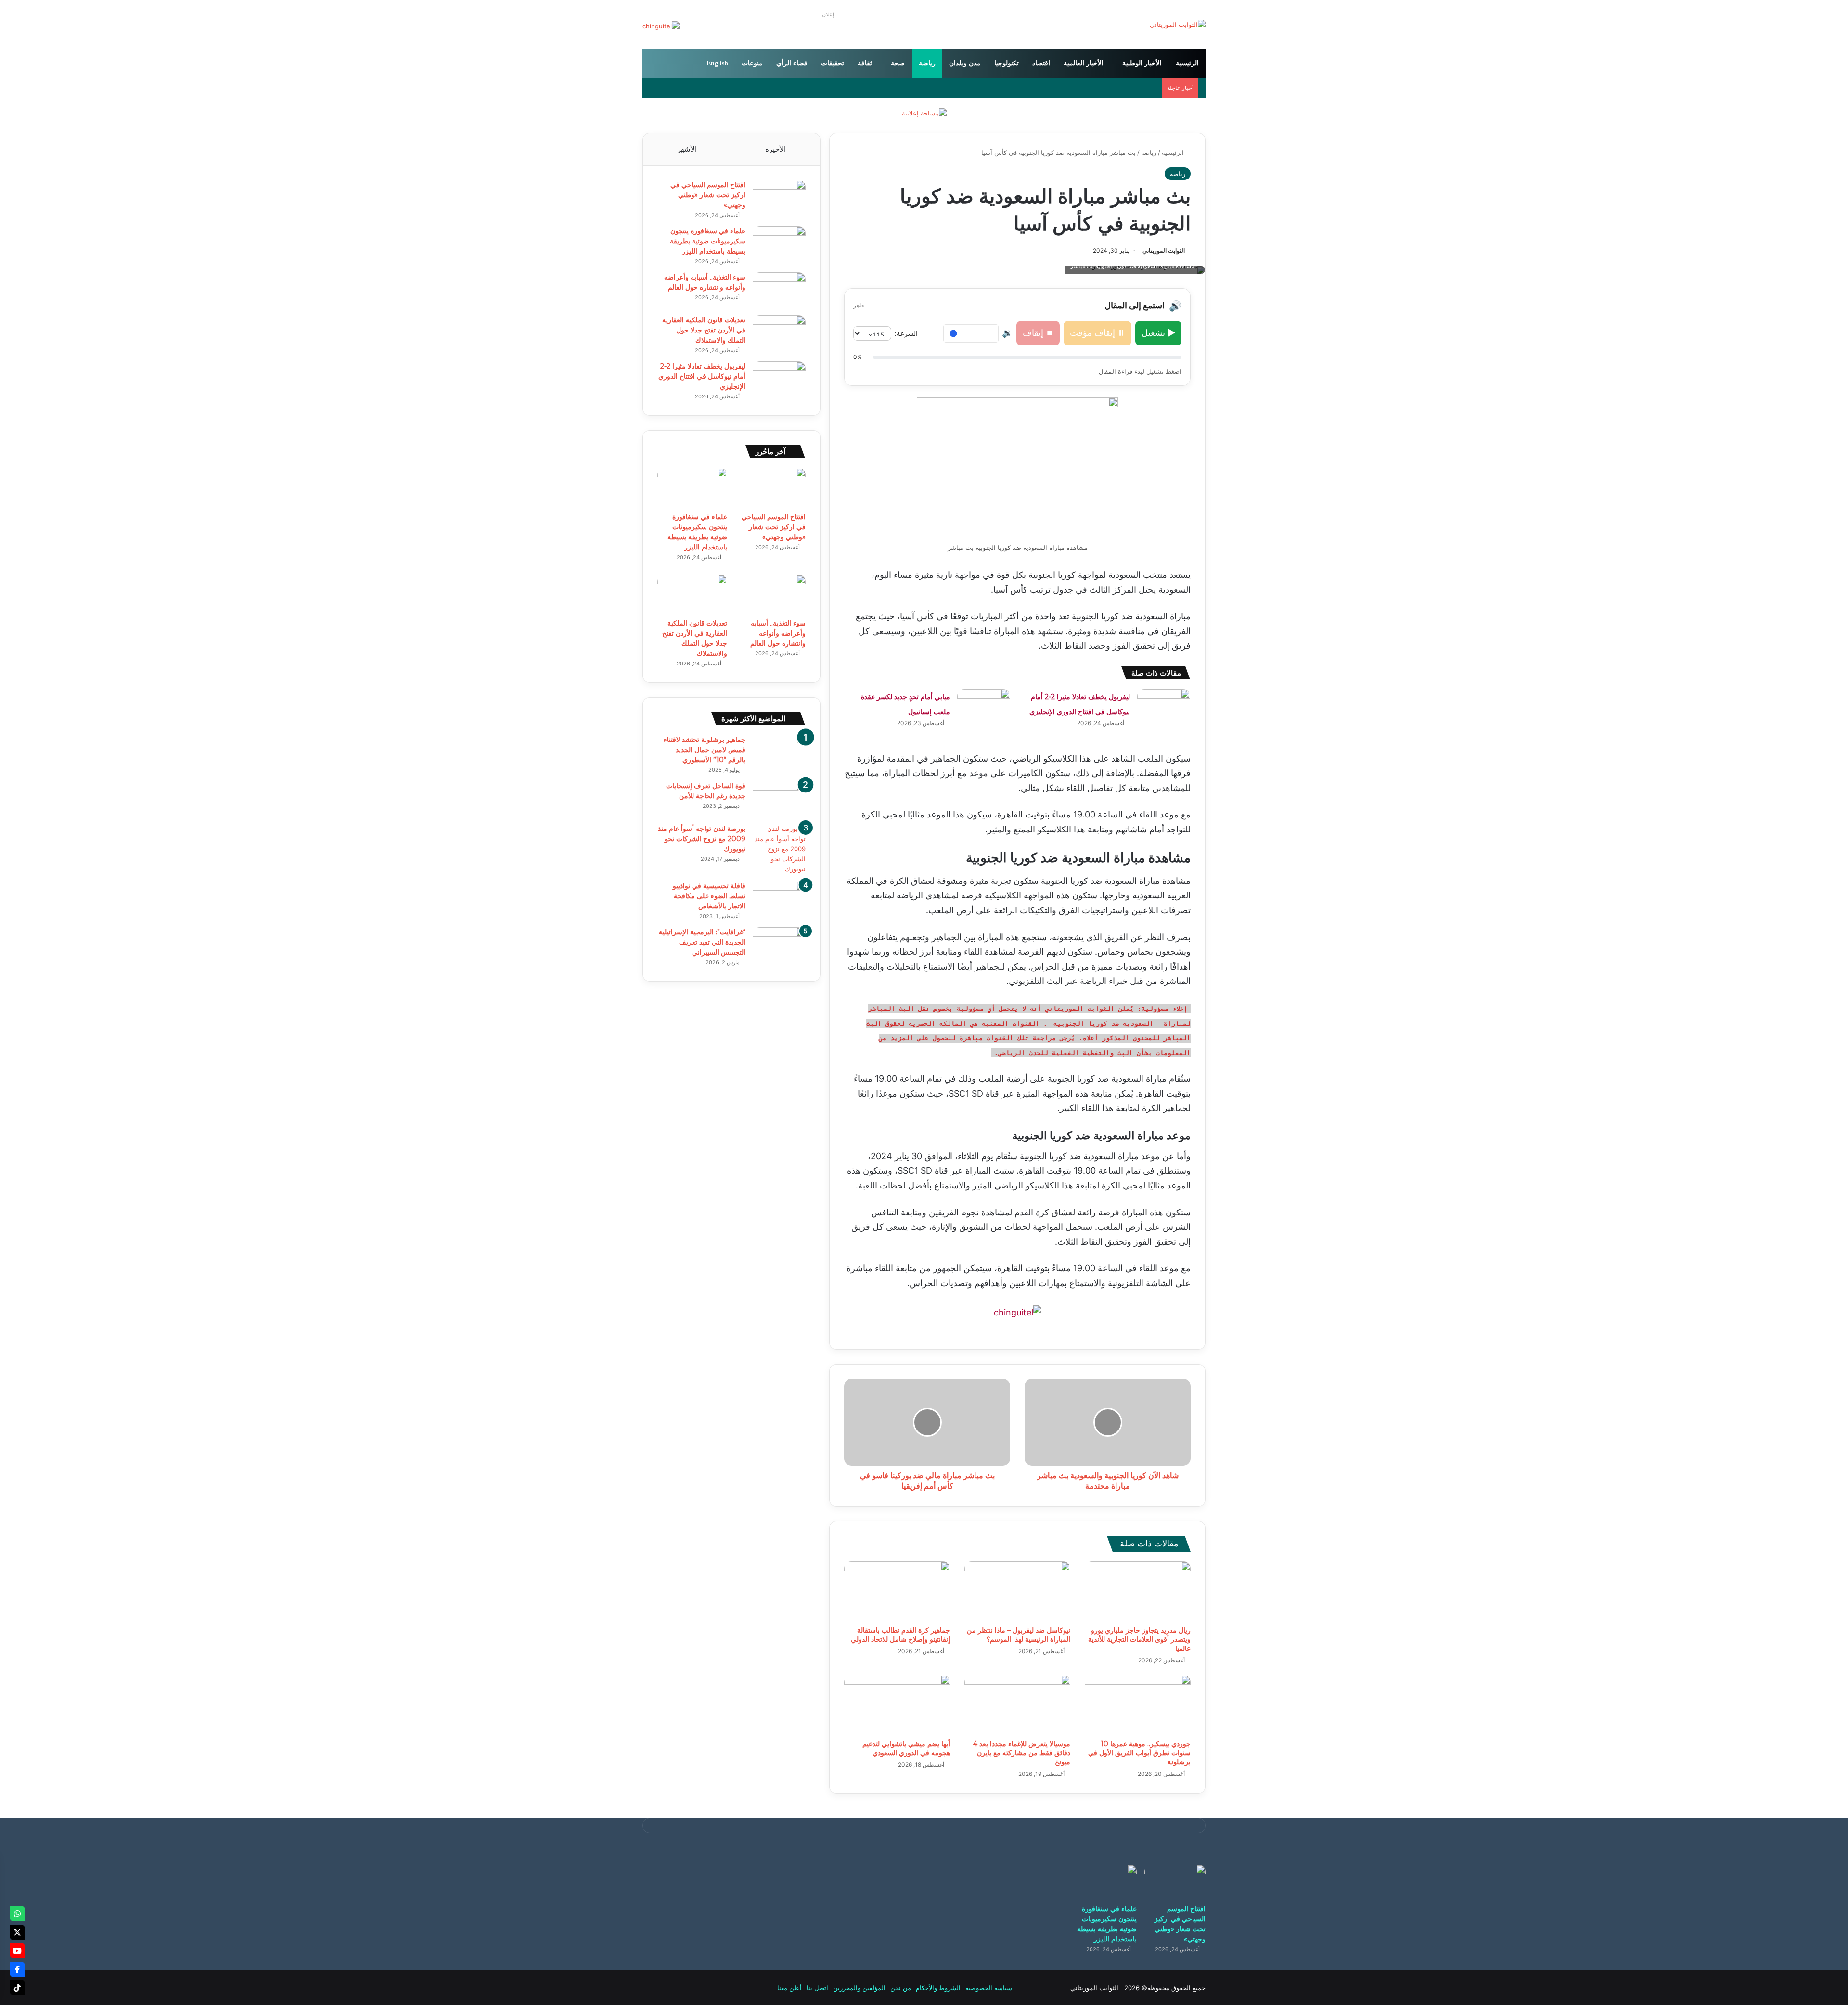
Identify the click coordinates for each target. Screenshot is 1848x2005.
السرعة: (906, 333)
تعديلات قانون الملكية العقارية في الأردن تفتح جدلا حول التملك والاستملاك (704, 330)
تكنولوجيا (1007, 63)
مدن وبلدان (965, 63)
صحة (898, 63)
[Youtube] (17, 1951)
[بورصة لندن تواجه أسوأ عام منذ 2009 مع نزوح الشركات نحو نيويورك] (779, 849)
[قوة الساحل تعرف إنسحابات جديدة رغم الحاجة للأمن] (779, 799)
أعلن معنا (789, 1988)
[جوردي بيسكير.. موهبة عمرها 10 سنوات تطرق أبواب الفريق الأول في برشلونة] (1138, 1705)
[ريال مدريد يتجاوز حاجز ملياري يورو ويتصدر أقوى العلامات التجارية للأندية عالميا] (1138, 1591)
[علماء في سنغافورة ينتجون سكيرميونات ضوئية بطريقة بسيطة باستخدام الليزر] (779, 244)
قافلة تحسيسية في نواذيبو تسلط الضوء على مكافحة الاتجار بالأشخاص (709, 896)
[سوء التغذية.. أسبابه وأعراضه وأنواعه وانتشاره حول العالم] (779, 290)
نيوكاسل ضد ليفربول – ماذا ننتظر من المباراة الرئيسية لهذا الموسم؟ (1019, 1635)
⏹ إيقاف (1038, 333)
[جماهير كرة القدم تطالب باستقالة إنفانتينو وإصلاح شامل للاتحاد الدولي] (897, 1591)
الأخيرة (776, 149)
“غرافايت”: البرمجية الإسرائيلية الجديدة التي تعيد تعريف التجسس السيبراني (702, 942)
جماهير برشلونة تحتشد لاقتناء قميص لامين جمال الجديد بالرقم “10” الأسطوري (705, 750)
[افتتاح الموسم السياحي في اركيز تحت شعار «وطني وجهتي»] (779, 198)
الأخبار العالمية (1084, 63)
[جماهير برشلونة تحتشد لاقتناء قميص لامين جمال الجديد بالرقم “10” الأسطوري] (779, 753)
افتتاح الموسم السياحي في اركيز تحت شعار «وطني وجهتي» (708, 195)
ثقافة (865, 63)
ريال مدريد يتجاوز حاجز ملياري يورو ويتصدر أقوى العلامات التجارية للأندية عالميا (1139, 1639)
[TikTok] (17, 1988)
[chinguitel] (1017, 1312)
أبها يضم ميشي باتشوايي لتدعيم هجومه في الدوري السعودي (906, 1748)
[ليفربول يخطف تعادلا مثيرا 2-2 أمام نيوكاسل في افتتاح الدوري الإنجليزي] (1164, 707)
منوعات (752, 63)
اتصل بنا (817, 1988)
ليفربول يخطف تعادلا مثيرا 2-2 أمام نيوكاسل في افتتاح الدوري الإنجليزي (702, 376)
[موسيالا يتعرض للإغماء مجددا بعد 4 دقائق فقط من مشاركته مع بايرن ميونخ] (1017, 1705)
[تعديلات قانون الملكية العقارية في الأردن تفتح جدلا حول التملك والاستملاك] (779, 333)
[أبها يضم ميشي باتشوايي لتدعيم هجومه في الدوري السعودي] (897, 1705)
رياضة (927, 63)
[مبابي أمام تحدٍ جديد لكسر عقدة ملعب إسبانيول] (984, 707)
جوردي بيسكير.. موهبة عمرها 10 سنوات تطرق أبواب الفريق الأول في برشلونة (1139, 1753)
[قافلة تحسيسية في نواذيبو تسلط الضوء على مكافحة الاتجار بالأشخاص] (779, 899)
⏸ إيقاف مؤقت (1097, 333)
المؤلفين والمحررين (859, 1988)
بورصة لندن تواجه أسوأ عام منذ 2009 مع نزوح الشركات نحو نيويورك (702, 839)
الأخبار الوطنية (1142, 63)
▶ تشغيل (1158, 333)
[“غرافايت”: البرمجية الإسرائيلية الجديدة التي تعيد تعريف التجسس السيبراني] (779, 945)
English (717, 63)
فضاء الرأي (792, 63)
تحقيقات (833, 63)
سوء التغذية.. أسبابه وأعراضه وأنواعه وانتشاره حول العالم (778, 633)
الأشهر (687, 149)
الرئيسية (1187, 63)
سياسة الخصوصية (989, 1988)
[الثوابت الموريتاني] (1178, 25)
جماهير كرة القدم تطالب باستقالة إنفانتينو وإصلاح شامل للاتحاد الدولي (900, 1635)
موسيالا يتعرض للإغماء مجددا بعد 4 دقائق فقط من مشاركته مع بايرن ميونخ (1022, 1753)
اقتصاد (1041, 63)
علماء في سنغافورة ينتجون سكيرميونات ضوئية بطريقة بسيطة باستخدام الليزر (708, 241)
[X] (17, 1932)
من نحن (901, 1988)
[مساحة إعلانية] (924, 113)
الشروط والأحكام (938, 1988)
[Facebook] (17, 1969)
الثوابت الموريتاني (1164, 250)
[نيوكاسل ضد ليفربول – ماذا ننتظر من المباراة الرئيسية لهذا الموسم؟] (1017, 1591)
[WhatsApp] (17, 1914)
